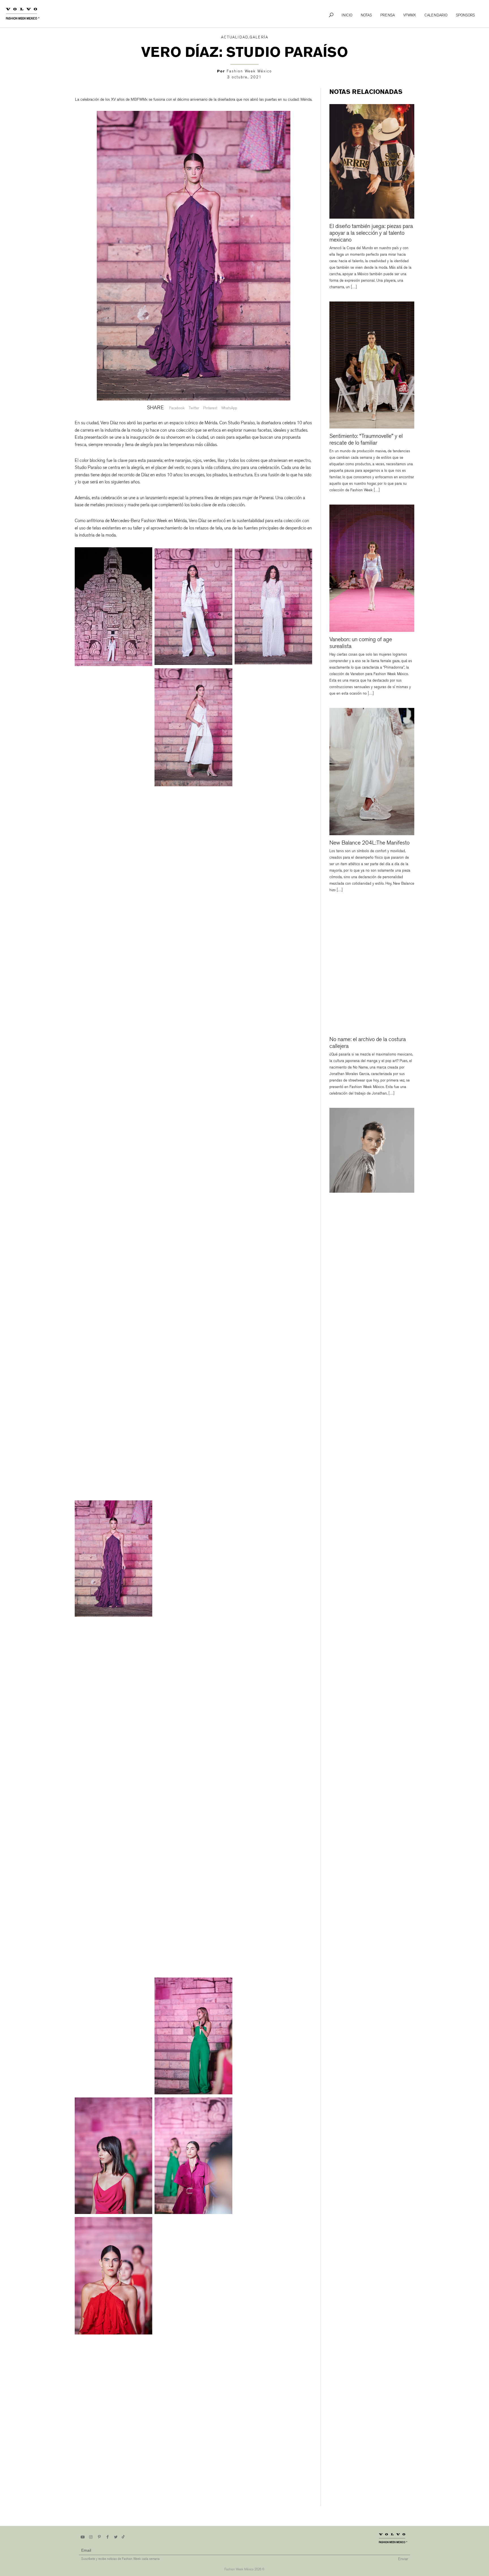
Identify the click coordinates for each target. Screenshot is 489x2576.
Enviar (403, 2559)
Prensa (388, 15)
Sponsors (465, 15)
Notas (366, 15)
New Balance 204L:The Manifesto (369, 843)
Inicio (347, 15)
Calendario (436, 15)
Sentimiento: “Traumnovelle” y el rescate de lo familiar (366, 439)
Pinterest (210, 408)
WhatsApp (229, 408)
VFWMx (410, 15)
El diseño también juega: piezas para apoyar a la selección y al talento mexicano (371, 233)
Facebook (177, 408)
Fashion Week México (249, 71)
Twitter (194, 408)
